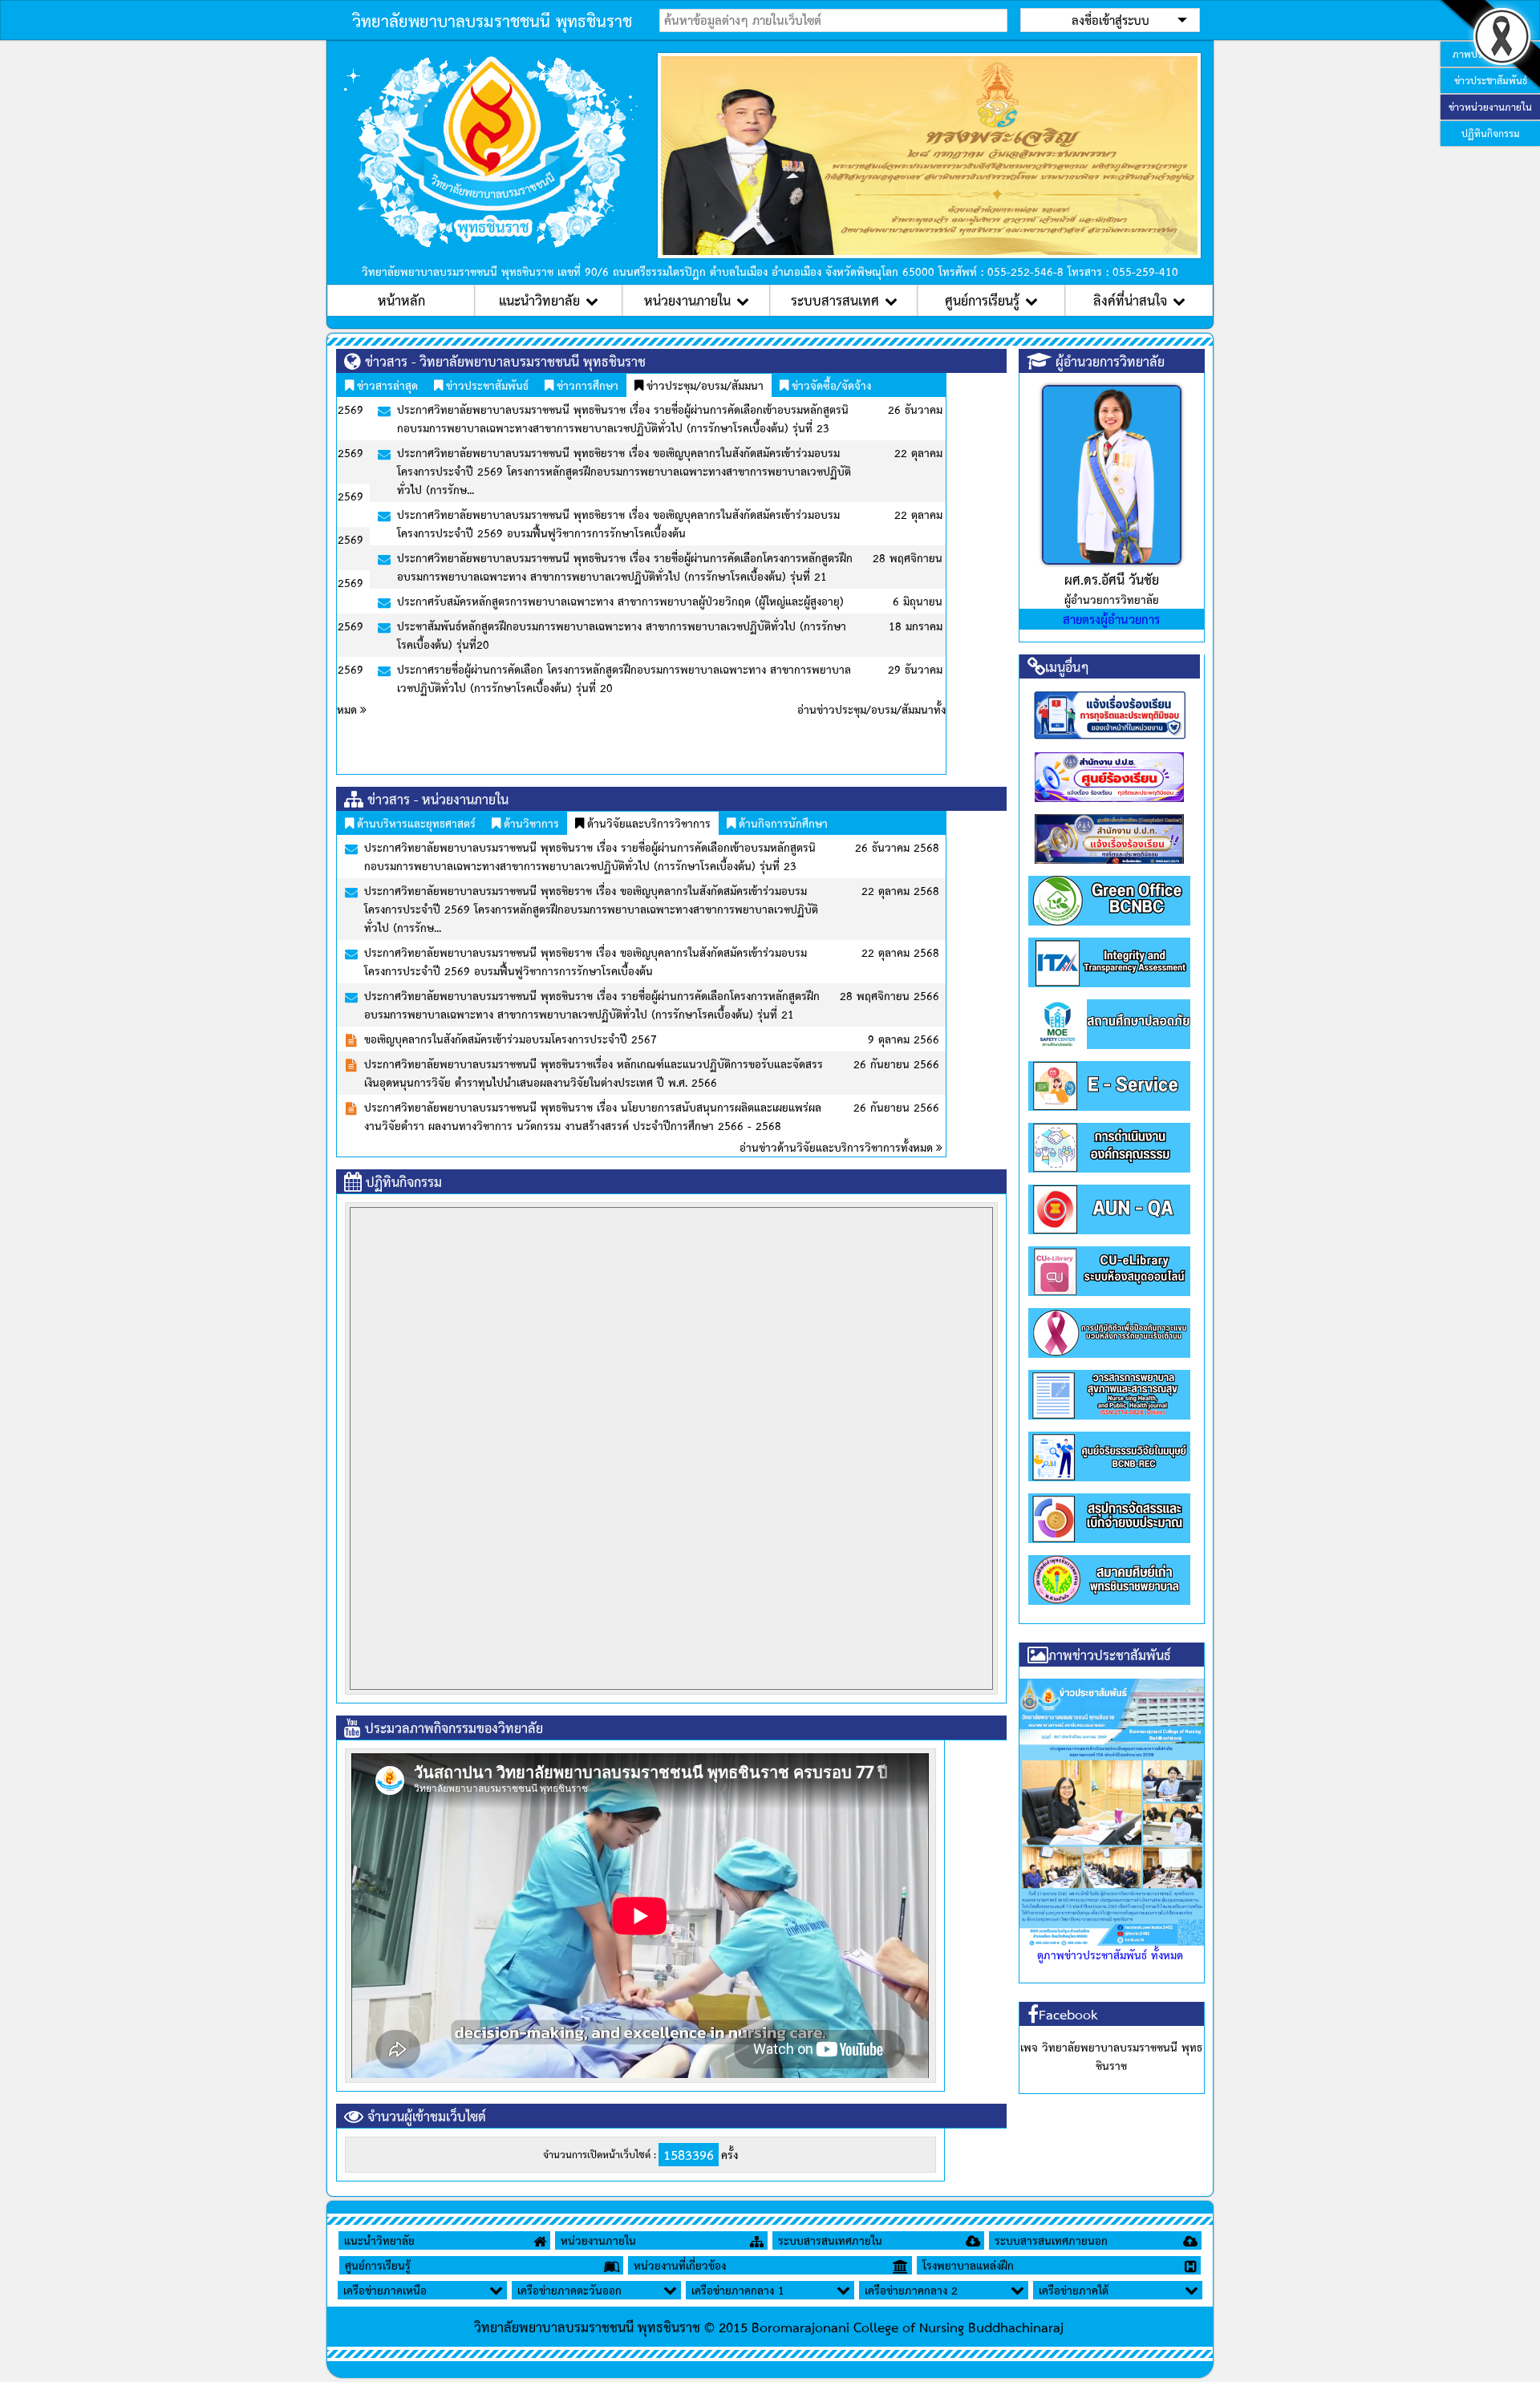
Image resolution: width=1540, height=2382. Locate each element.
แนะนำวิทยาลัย (539, 300)
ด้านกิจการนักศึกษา (782, 823)
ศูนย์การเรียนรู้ (982, 300)
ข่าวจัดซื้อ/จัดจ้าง (830, 385)
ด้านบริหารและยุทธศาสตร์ (415, 823)
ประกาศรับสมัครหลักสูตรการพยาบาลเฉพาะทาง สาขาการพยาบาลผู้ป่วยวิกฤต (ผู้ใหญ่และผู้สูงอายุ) (588, 601)
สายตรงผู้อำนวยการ (1111, 619)
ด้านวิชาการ (530, 823)
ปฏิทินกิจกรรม (1491, 133)
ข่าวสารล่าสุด (386, 385)
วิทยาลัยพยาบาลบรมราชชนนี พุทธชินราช (492, 20)
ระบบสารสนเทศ (835, 300)
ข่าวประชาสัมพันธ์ (486, 385)
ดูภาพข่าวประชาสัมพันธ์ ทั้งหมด (1110, 1955)
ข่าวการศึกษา (586, 385)
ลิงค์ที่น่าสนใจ (1130, 300)
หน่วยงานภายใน (687, 300)
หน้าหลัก (401, 300)
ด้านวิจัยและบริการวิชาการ (647, 823)
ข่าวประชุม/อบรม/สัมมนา (703, 385)
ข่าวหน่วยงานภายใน (1490, 107)
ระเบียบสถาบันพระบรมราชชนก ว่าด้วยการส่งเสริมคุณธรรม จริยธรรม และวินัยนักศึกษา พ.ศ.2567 (609, 847)
